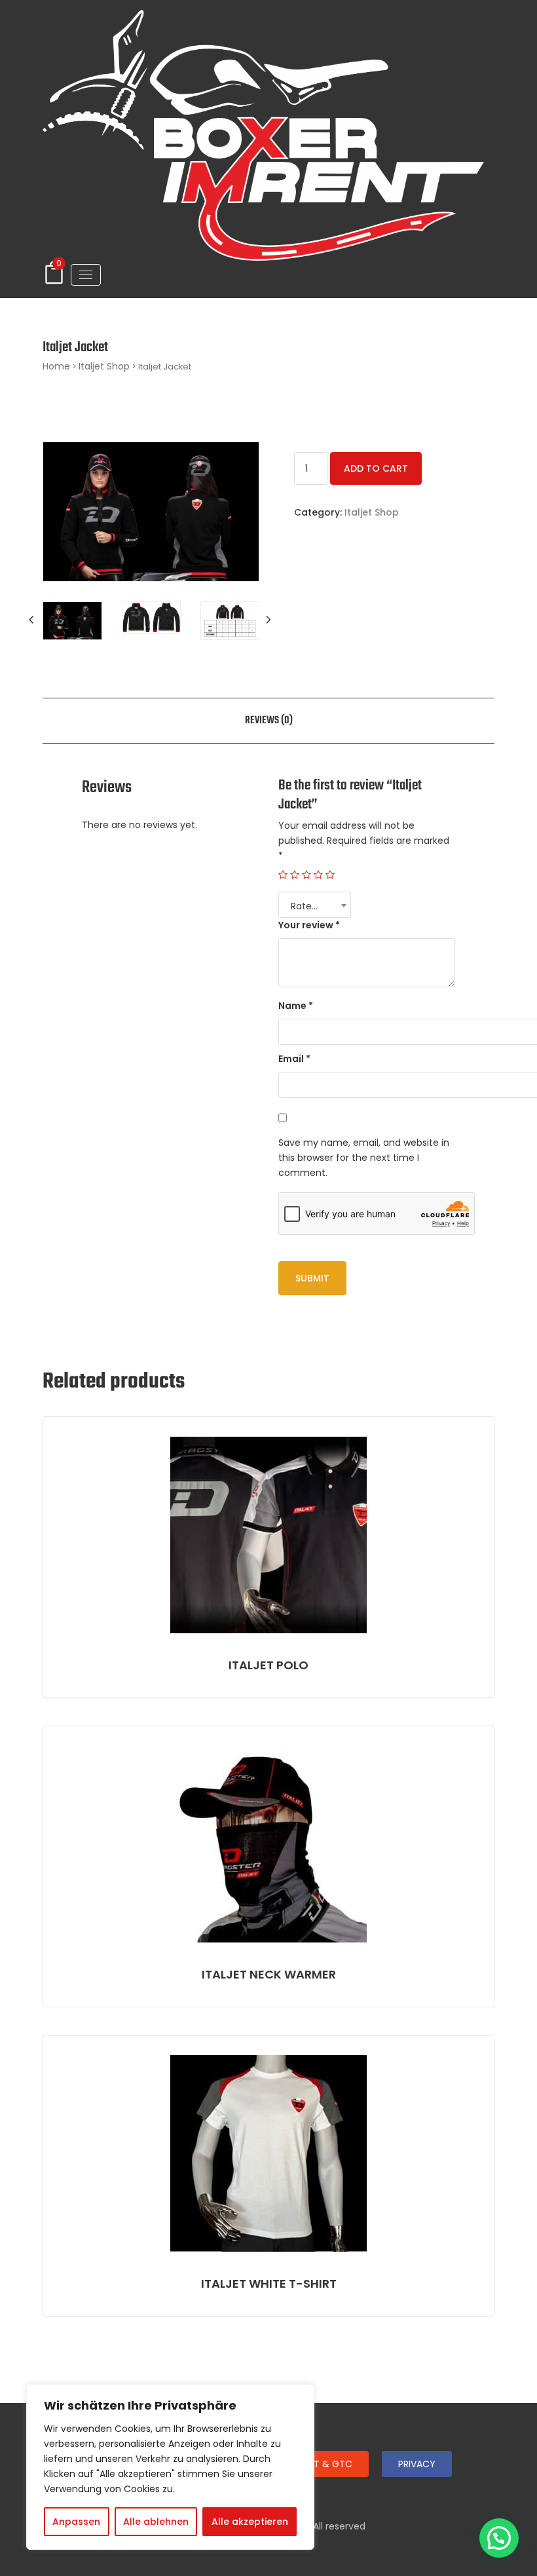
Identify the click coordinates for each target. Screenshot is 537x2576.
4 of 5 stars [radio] (318, 875)
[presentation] (33, 620)
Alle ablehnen (156, 2522)
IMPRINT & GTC (319, 2464)
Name (296, 1006)
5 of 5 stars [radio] (330, 875)
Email (294, 1059)
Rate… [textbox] (304, 906)
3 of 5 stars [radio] (306, 875)
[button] (499, 2538)
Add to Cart (376, 468)
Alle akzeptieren (250, 2522)
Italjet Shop (104, 366)
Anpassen (76, 2522)
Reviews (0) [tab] (269, 721)
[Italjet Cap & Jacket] (72, 621)
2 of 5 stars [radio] (295, 875)
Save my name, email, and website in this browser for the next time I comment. (364, 1158)
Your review (309, 925)
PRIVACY (417, 2464)
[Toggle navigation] (86, 275)
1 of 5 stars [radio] (283, 875)
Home (56, 366)
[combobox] (315, 905)
